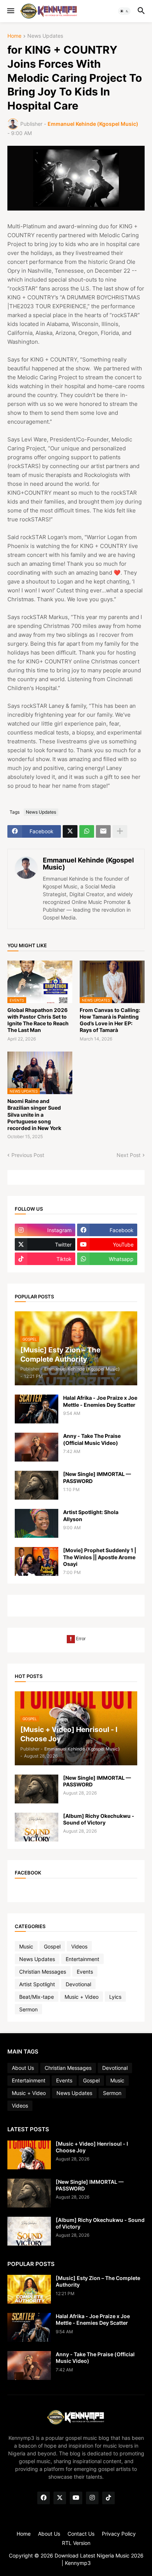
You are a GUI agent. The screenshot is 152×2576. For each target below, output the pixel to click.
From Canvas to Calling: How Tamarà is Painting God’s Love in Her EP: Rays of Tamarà (110, 1020)
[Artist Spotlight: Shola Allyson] (37, 1523)
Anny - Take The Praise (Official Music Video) (92, 1439)
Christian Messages (43, 1972)
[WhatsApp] (87, 831)
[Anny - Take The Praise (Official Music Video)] (37, 1447)
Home (14, 36)
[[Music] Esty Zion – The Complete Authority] (29, 2289)
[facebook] (44, 2498)
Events (85, 1972)
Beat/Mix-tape (37, 1997)
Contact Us (81, 2534)
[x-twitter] (60, 2498)
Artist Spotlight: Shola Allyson (91, 1515)
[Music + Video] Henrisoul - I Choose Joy (92, 2147)
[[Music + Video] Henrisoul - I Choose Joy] (29, 2155)
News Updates (45, 36)
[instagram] (92, 2498)
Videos (79, 1946)
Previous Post (28, 1155)
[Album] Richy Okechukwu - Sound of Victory (99, 1819)
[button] (10, 11)
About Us (23, 2068)
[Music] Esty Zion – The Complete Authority (98, 2281)
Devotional (78, 1984)
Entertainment (82, 1959)
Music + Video (82, 1997)
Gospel (52, 1946)
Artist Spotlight (37, 1984)
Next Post (129, 1155)
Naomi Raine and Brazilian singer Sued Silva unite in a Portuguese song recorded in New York (34, 1114)
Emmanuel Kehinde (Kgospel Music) (88, 864)
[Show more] (120, 831)
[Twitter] (70, 831)
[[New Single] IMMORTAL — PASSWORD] (37, 1485)
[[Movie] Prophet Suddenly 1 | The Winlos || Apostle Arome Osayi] (37, 1561)
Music (26, 1946)
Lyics (115, 1997)
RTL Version (76, 2543)
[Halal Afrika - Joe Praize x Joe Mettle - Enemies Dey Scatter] (37, 1409)
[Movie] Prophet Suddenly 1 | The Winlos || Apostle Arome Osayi (100, 1557)
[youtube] (76, 2498)
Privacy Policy (119, 2534)
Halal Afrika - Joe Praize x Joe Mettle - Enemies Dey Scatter (100, 1401)
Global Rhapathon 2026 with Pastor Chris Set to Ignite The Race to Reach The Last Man (38, 1020)
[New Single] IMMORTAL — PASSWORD (97, 1477)
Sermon (28, 2009)
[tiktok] (108, 2498)
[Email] (103, 831)
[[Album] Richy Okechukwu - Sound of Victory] (37, 1827)
